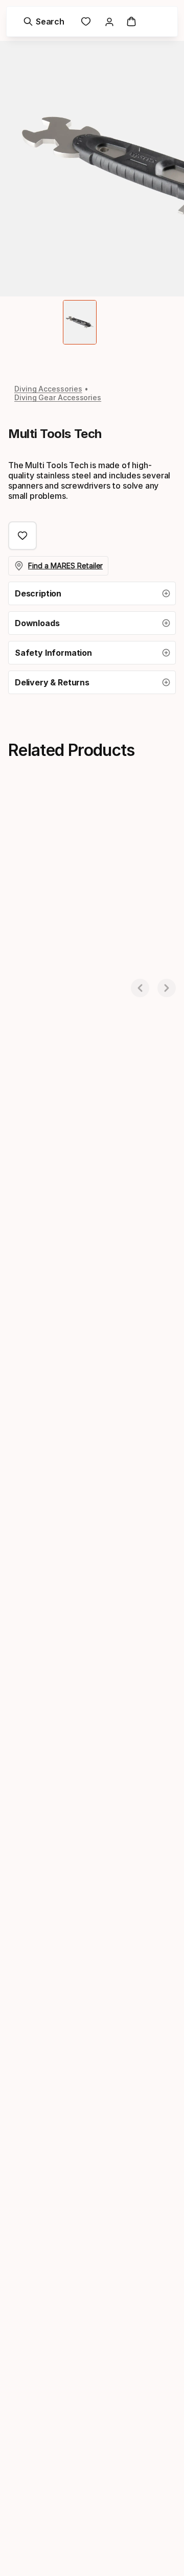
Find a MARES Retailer (65, 566)
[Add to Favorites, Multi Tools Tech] (22, 536)
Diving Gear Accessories (58, 397)
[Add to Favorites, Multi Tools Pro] (110, 821)
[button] (92, 593)
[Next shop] (167, 988)
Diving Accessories (48, 389)
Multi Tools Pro (36, 973)
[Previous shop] (140, 988)
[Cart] (131, 21)
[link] (86, 21)
